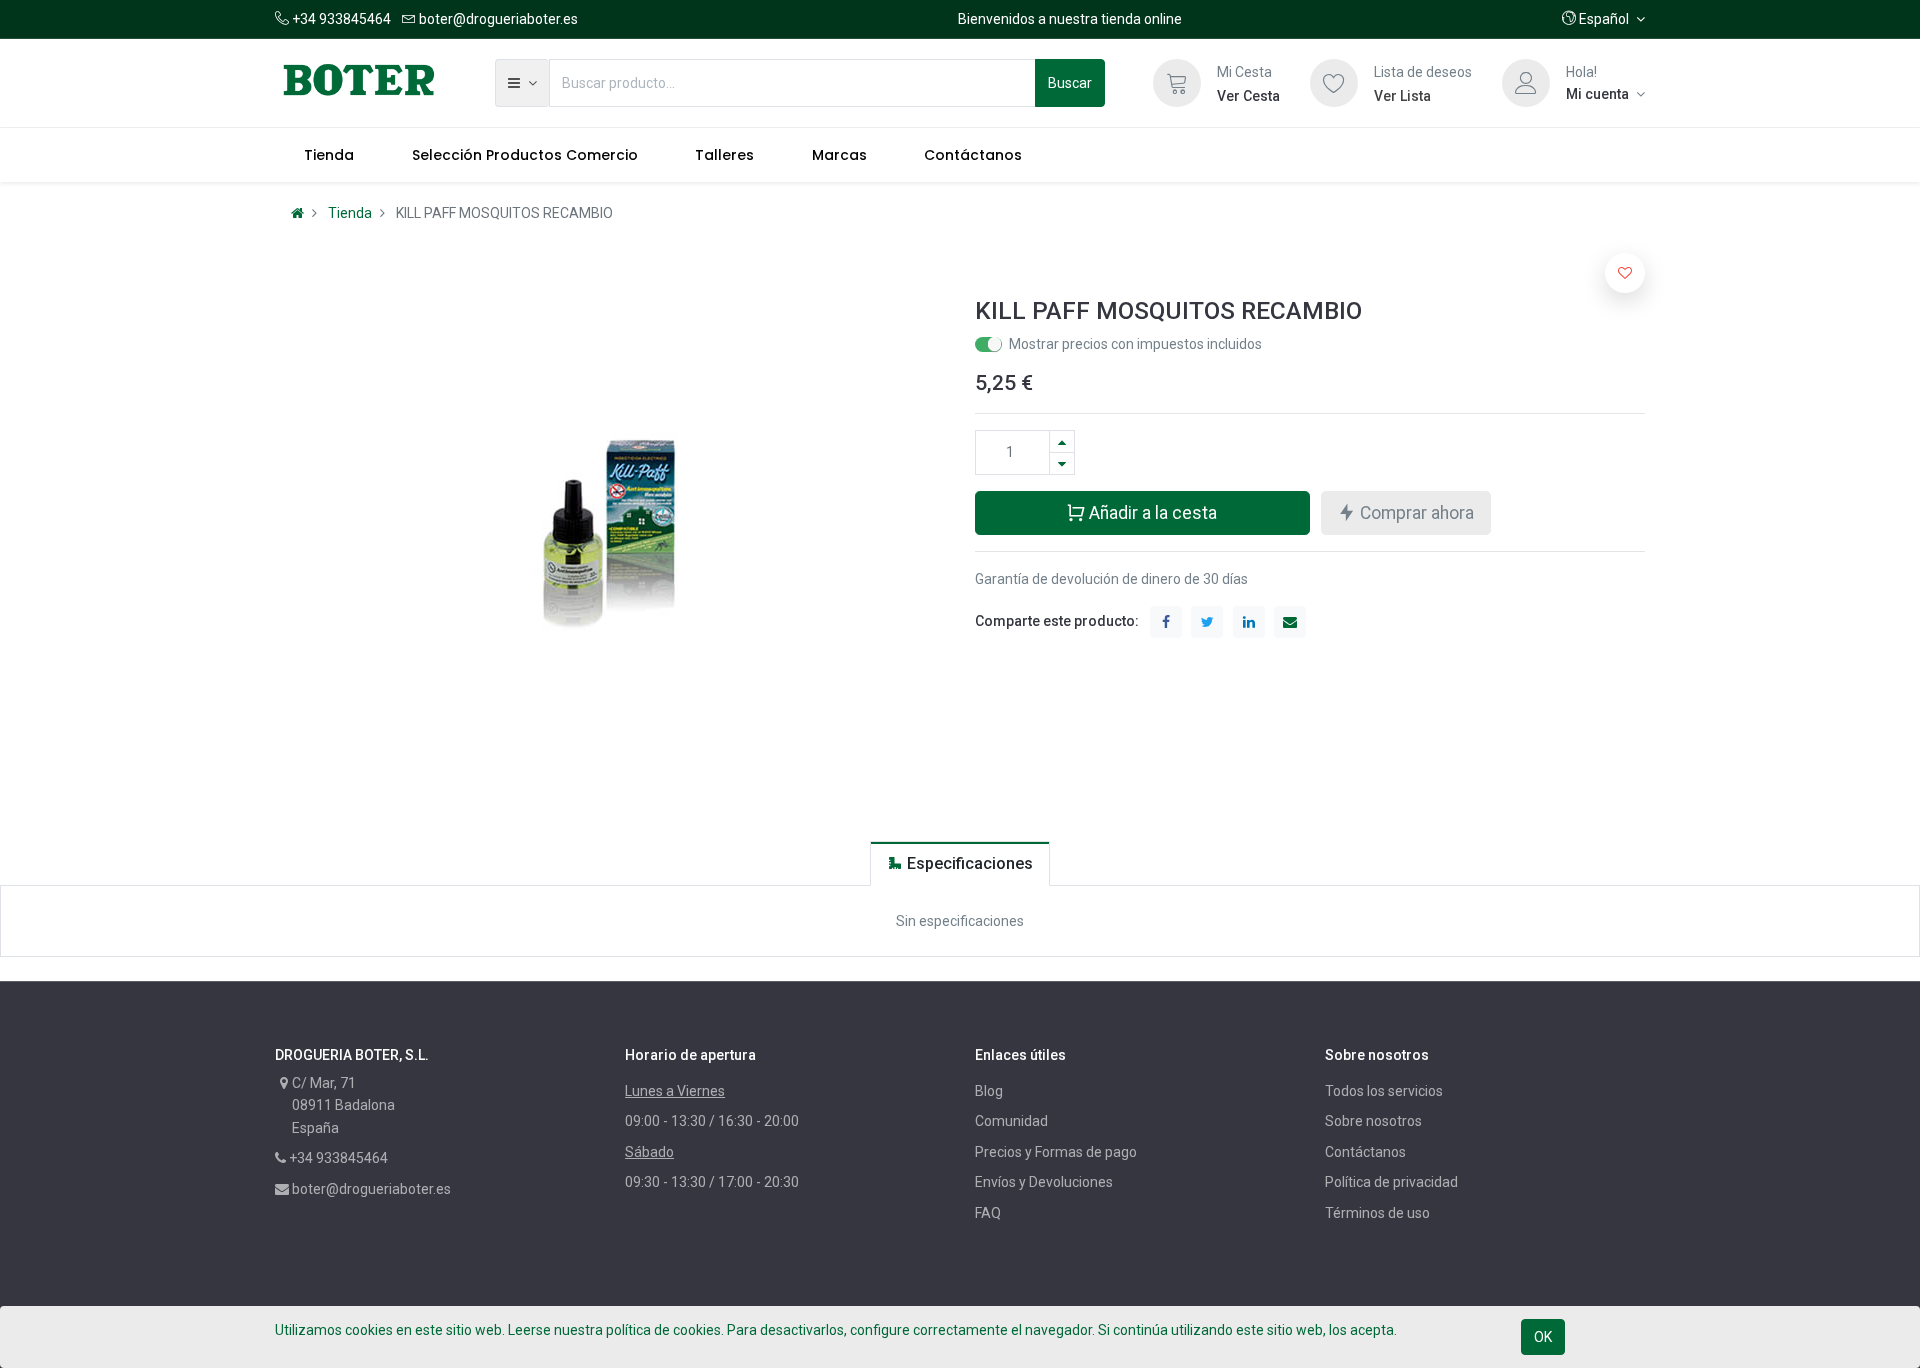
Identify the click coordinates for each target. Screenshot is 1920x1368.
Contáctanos (1365, 1152)
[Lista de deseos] (1334, 83)
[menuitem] (329, 155)
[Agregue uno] (1062, 441)
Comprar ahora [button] (1415, 513)
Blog (989, 1091)
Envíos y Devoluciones (1044, 1182)
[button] (1603, 19)
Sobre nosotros (1373, 1121)
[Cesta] (1177, 83)
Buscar (1070, 83)
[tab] (960, 863)
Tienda (350, 213)
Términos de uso (1377, 1213)
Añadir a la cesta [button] (1151, 513)
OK (1543, 1337)
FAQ (988, 1213)
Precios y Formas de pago (1056, 1152)
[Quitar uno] (1062, 463)
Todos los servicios (1384, 1091)
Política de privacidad (1391, 1182)
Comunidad (1011, 1121)
